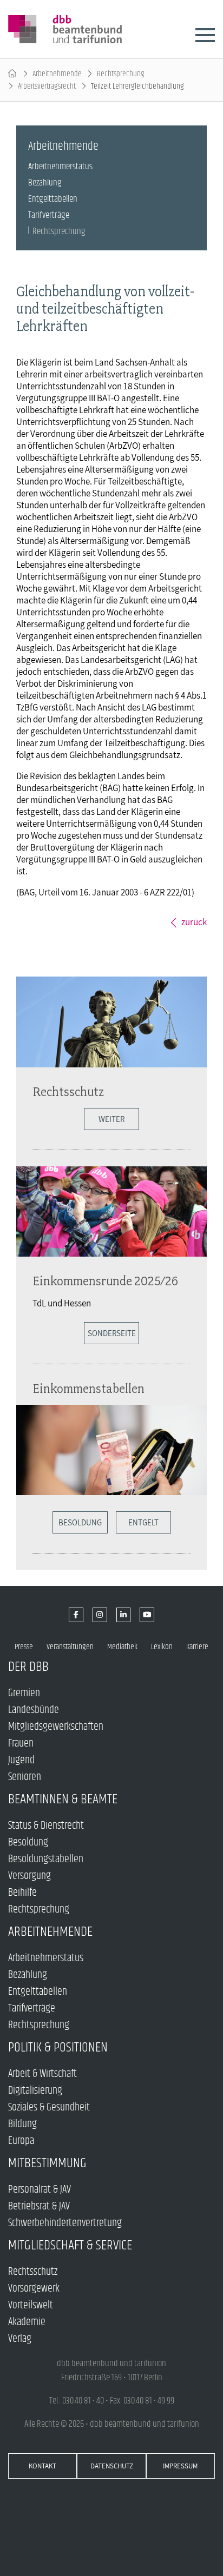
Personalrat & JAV (40, 2190)
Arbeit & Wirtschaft (42, 2074)
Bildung (22, 2124)
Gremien (24, 1693)
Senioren (25, 1777)
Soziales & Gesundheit (49, 2107)
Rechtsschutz (68, 1091)
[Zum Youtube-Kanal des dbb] (147, 1615)
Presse (24, 1647)
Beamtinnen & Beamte (63, 1799)
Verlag (20, 2339)
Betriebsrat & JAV (39, 2206)
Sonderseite (112, 1333)
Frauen (21, 1744)
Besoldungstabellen (46, 1859)
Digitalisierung (35, 2091)
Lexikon (162, 1647)
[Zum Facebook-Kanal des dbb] (76, 1615)
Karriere (197, 1647)
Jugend (21, 1760)
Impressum (180, 2466)
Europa (21, 2141)
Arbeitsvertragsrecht (47, 86)
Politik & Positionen (58, 2047)
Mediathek (122, 1647)
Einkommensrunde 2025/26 (105, 1281)
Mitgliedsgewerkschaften (56, 1727)
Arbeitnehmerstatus (60, 167)
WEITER (111, 1119)
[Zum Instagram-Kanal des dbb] (100, 1615)
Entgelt (143, 1522)
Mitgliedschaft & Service (70, 2245)
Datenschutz (112, 2466)
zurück (194, 922)
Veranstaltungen (70, 1647)
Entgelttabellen (53, 199)
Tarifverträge (49, 215)
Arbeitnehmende (57, 74)
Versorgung (29, 1876)
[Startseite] (12, 74)
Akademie (27, 2322)
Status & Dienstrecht (46, 1826)
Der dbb (28, 1667)
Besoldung (80, 1522)
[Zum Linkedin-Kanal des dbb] (124, 1615)
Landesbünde (34, 1710)
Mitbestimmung (47, 2163)
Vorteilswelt (31, 2305)
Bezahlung (45, 183)
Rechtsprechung (121, 74)
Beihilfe (22, 1893)
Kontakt (42, 2466)
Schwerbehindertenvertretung (65, 2223)
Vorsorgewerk (34, 2289)
